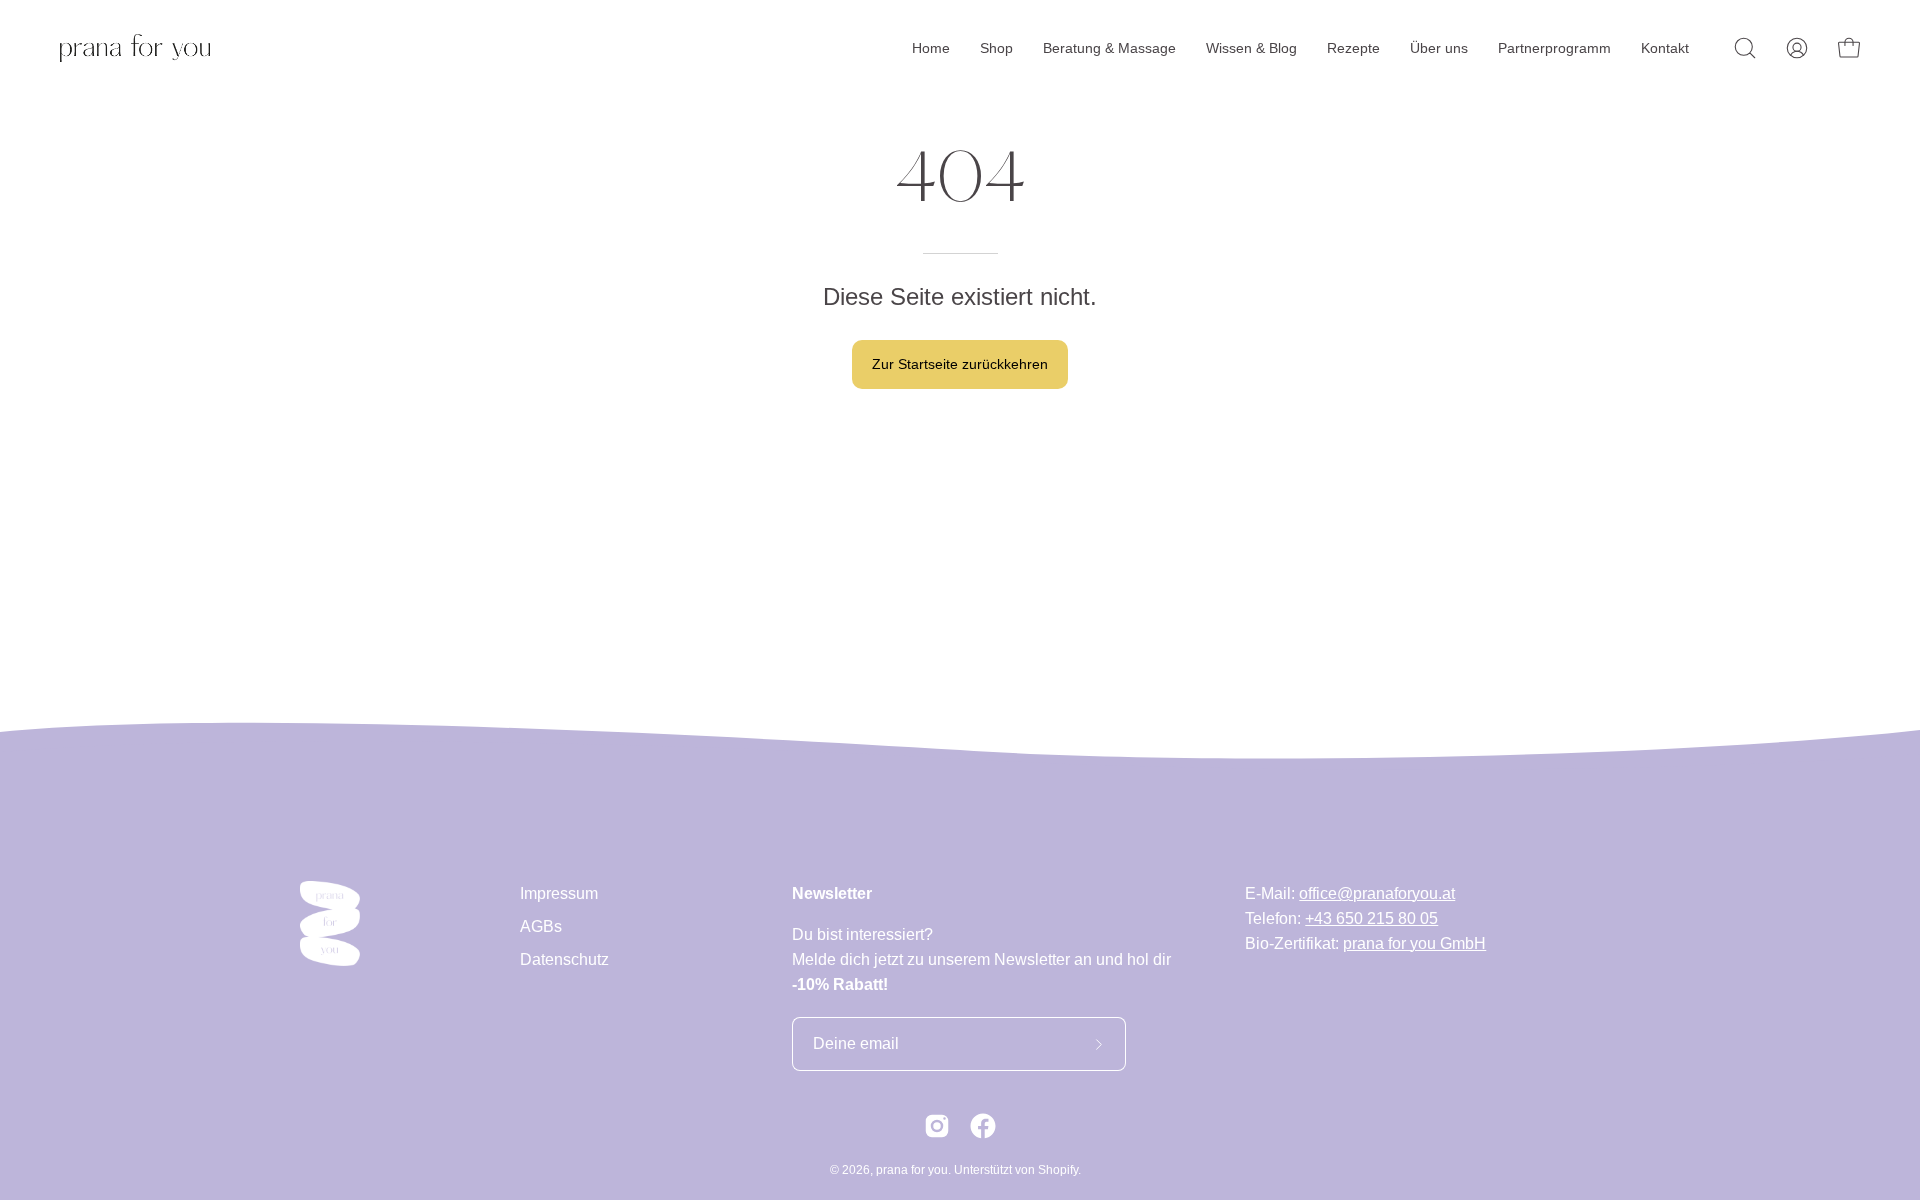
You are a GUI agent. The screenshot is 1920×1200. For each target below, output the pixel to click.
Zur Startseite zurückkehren (960, 364)
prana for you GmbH (1414, 943)
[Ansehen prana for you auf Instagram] (937, 1126)
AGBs (541, 926)
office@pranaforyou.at (1377, 893)
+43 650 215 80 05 (1371, 918)
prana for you (912, 1170)
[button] (1745, 48)
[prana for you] (135, 48)
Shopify (1058, 1170)
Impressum (559, 893)
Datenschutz (564, 959)
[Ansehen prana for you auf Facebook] (983, 1126)
